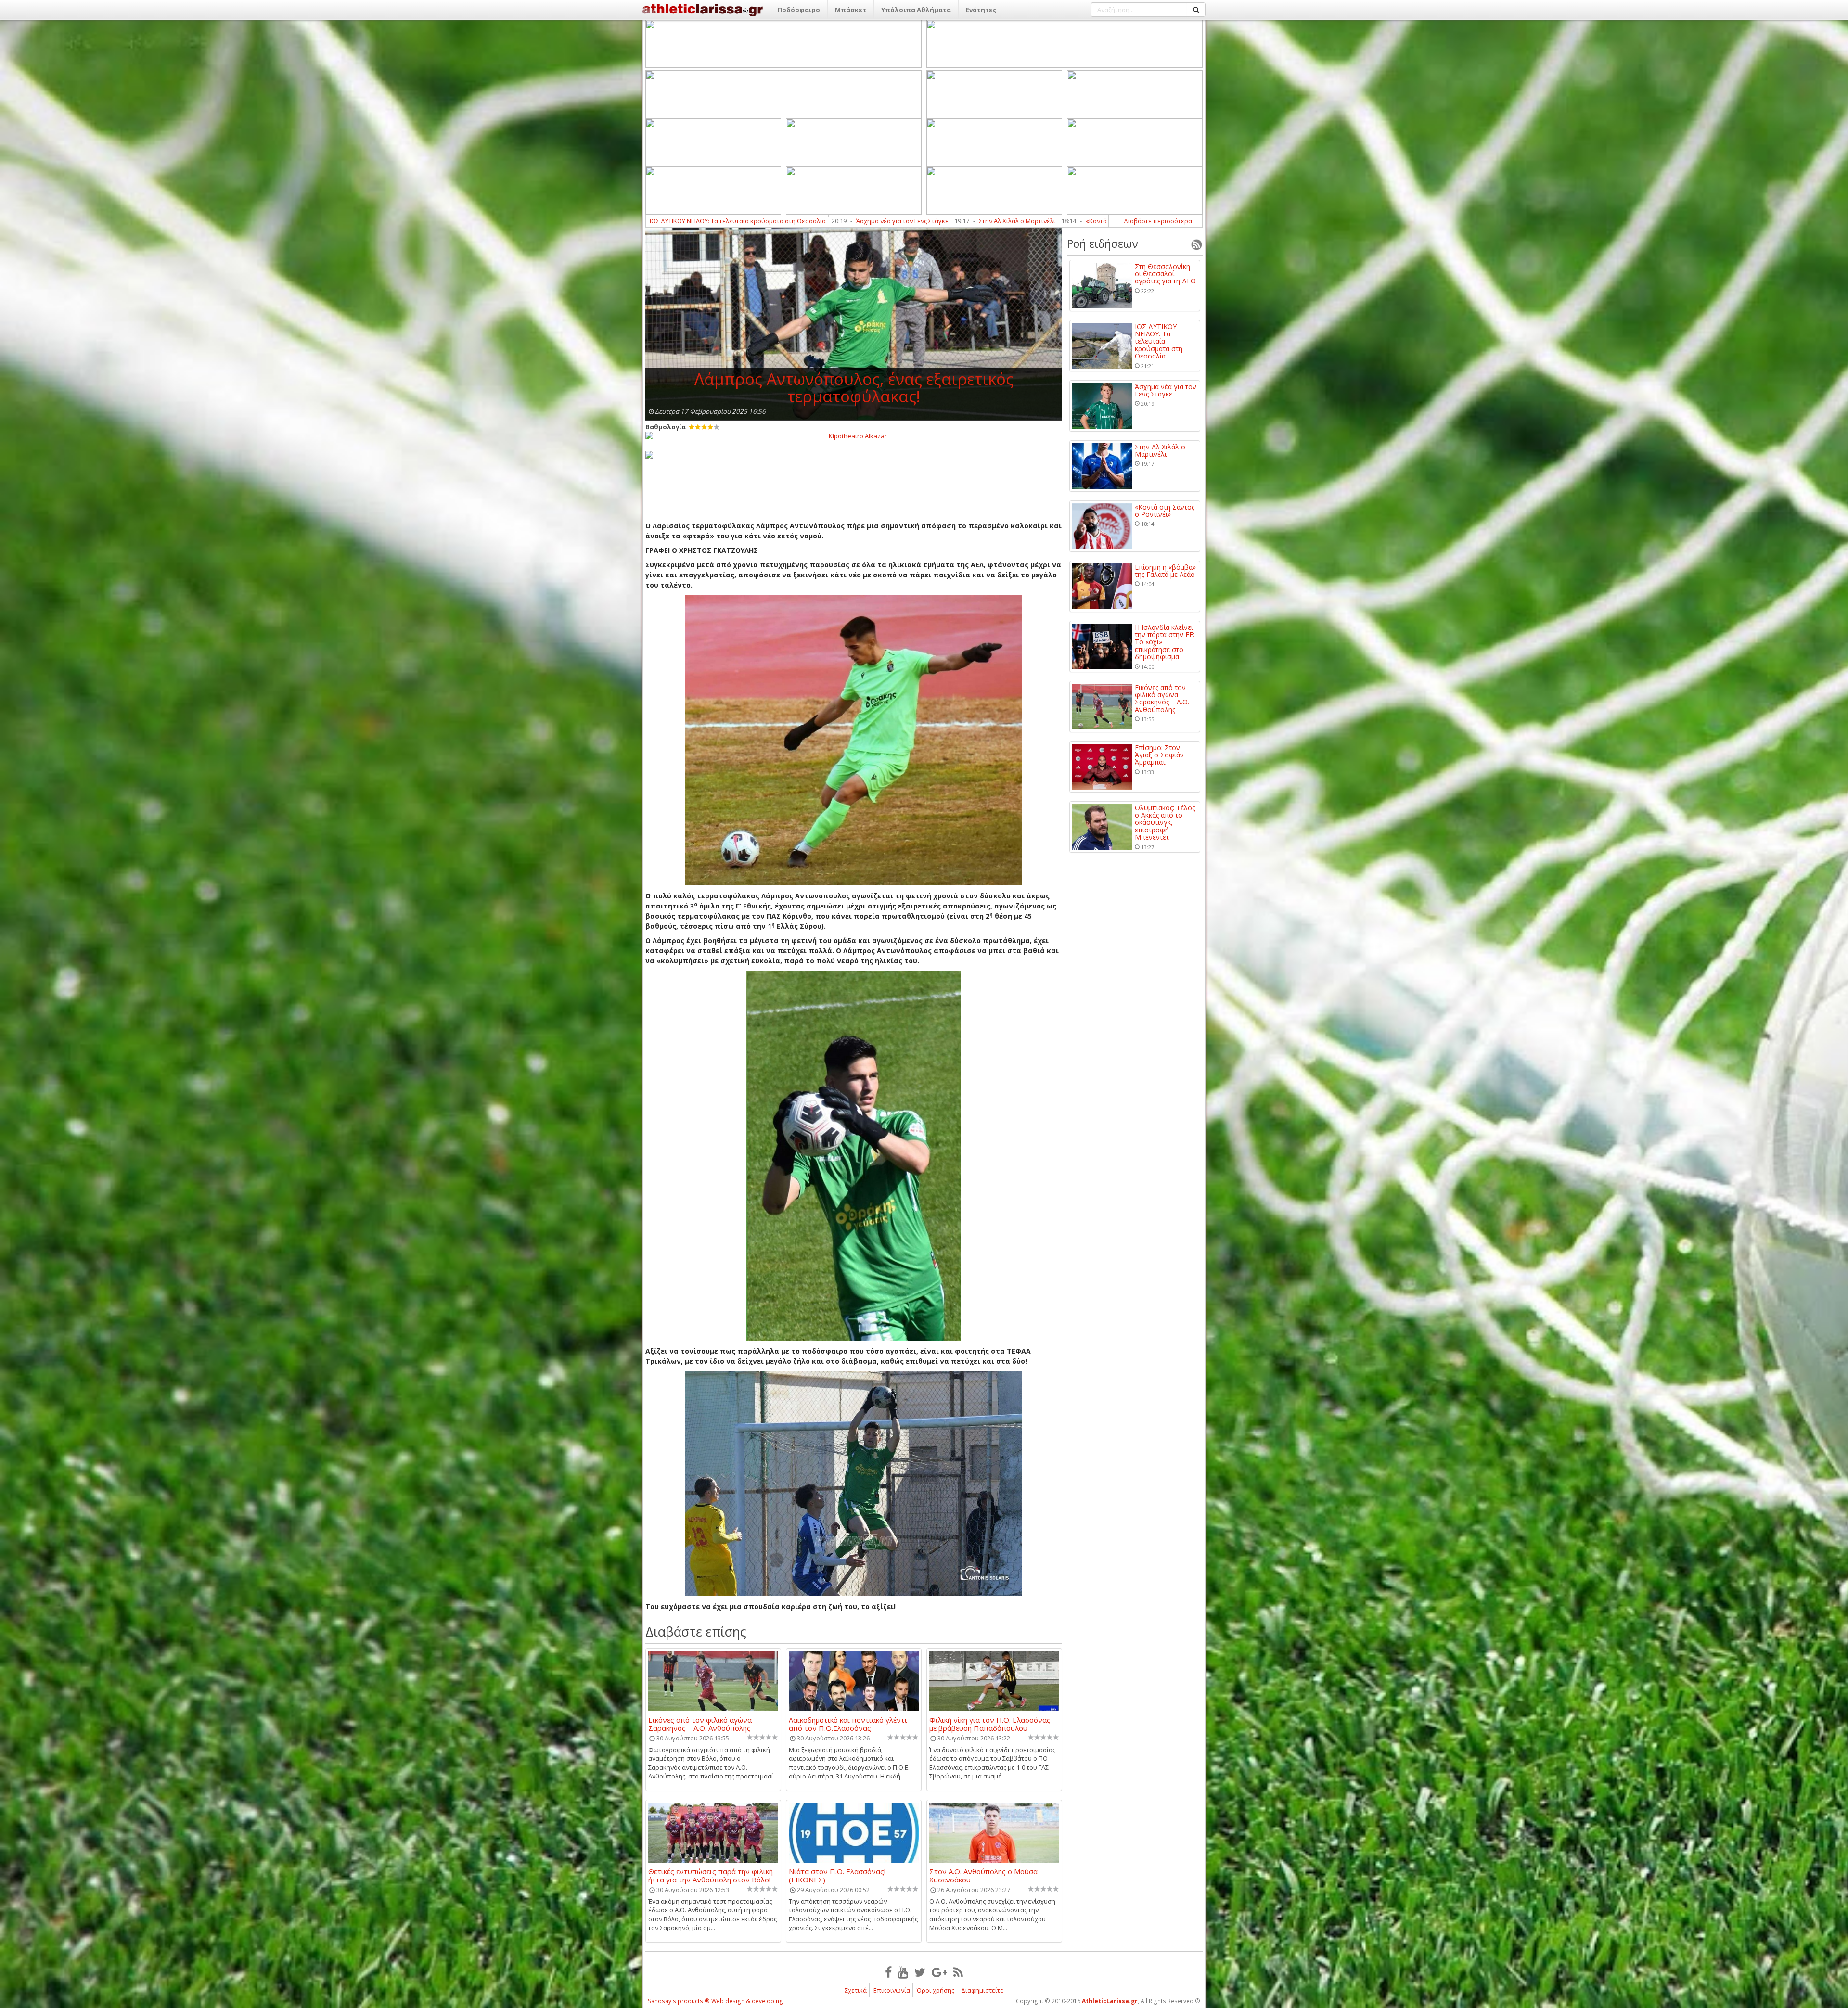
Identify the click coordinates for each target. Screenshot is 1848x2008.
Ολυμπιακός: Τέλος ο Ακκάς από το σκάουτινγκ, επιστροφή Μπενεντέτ (1165, 823)
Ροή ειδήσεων (1103, 243)
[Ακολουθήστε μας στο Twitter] (920, 1972)
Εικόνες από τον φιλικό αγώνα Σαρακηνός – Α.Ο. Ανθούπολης (700, 1724)
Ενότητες (981, 10)
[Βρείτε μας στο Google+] (939, 1972)
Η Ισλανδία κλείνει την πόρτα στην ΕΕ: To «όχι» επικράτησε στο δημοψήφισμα (1052, 221)
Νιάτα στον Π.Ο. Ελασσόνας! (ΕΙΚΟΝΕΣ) (837, 1875)
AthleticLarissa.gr (1110, 2001)
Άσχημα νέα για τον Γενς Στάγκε (1166, 390)
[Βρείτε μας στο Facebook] (888, 1972)
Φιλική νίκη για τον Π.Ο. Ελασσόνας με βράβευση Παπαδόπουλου (990, 1724)
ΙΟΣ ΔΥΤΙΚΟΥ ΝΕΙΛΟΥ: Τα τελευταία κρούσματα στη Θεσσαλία (1159, 341)
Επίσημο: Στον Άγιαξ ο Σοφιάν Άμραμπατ (1159, 755)
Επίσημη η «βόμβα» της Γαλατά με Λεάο (850, 221)
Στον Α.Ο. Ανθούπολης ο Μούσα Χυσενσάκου (983, 1875)
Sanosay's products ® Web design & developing (715, 2001)
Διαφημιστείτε (982, 1990)
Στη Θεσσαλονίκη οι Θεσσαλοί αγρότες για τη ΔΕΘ (1165, 274)
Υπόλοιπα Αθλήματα (916, 10)
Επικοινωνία (892, 1990)
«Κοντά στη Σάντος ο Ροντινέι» (717, 221)
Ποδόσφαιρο (799, 10)
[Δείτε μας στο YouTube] (903, 1972)
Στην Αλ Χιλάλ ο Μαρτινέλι (1160, 451)
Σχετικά (856, 1990)
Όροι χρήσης (936, 1990)
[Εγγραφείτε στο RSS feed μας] (958, 1972)
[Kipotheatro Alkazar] (854, 435)
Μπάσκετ (851, 10)
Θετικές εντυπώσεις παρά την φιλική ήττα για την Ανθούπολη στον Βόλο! (711, 1875)
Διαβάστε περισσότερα (1158, 221)
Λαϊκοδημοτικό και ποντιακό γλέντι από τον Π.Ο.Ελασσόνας (848, 1724)
